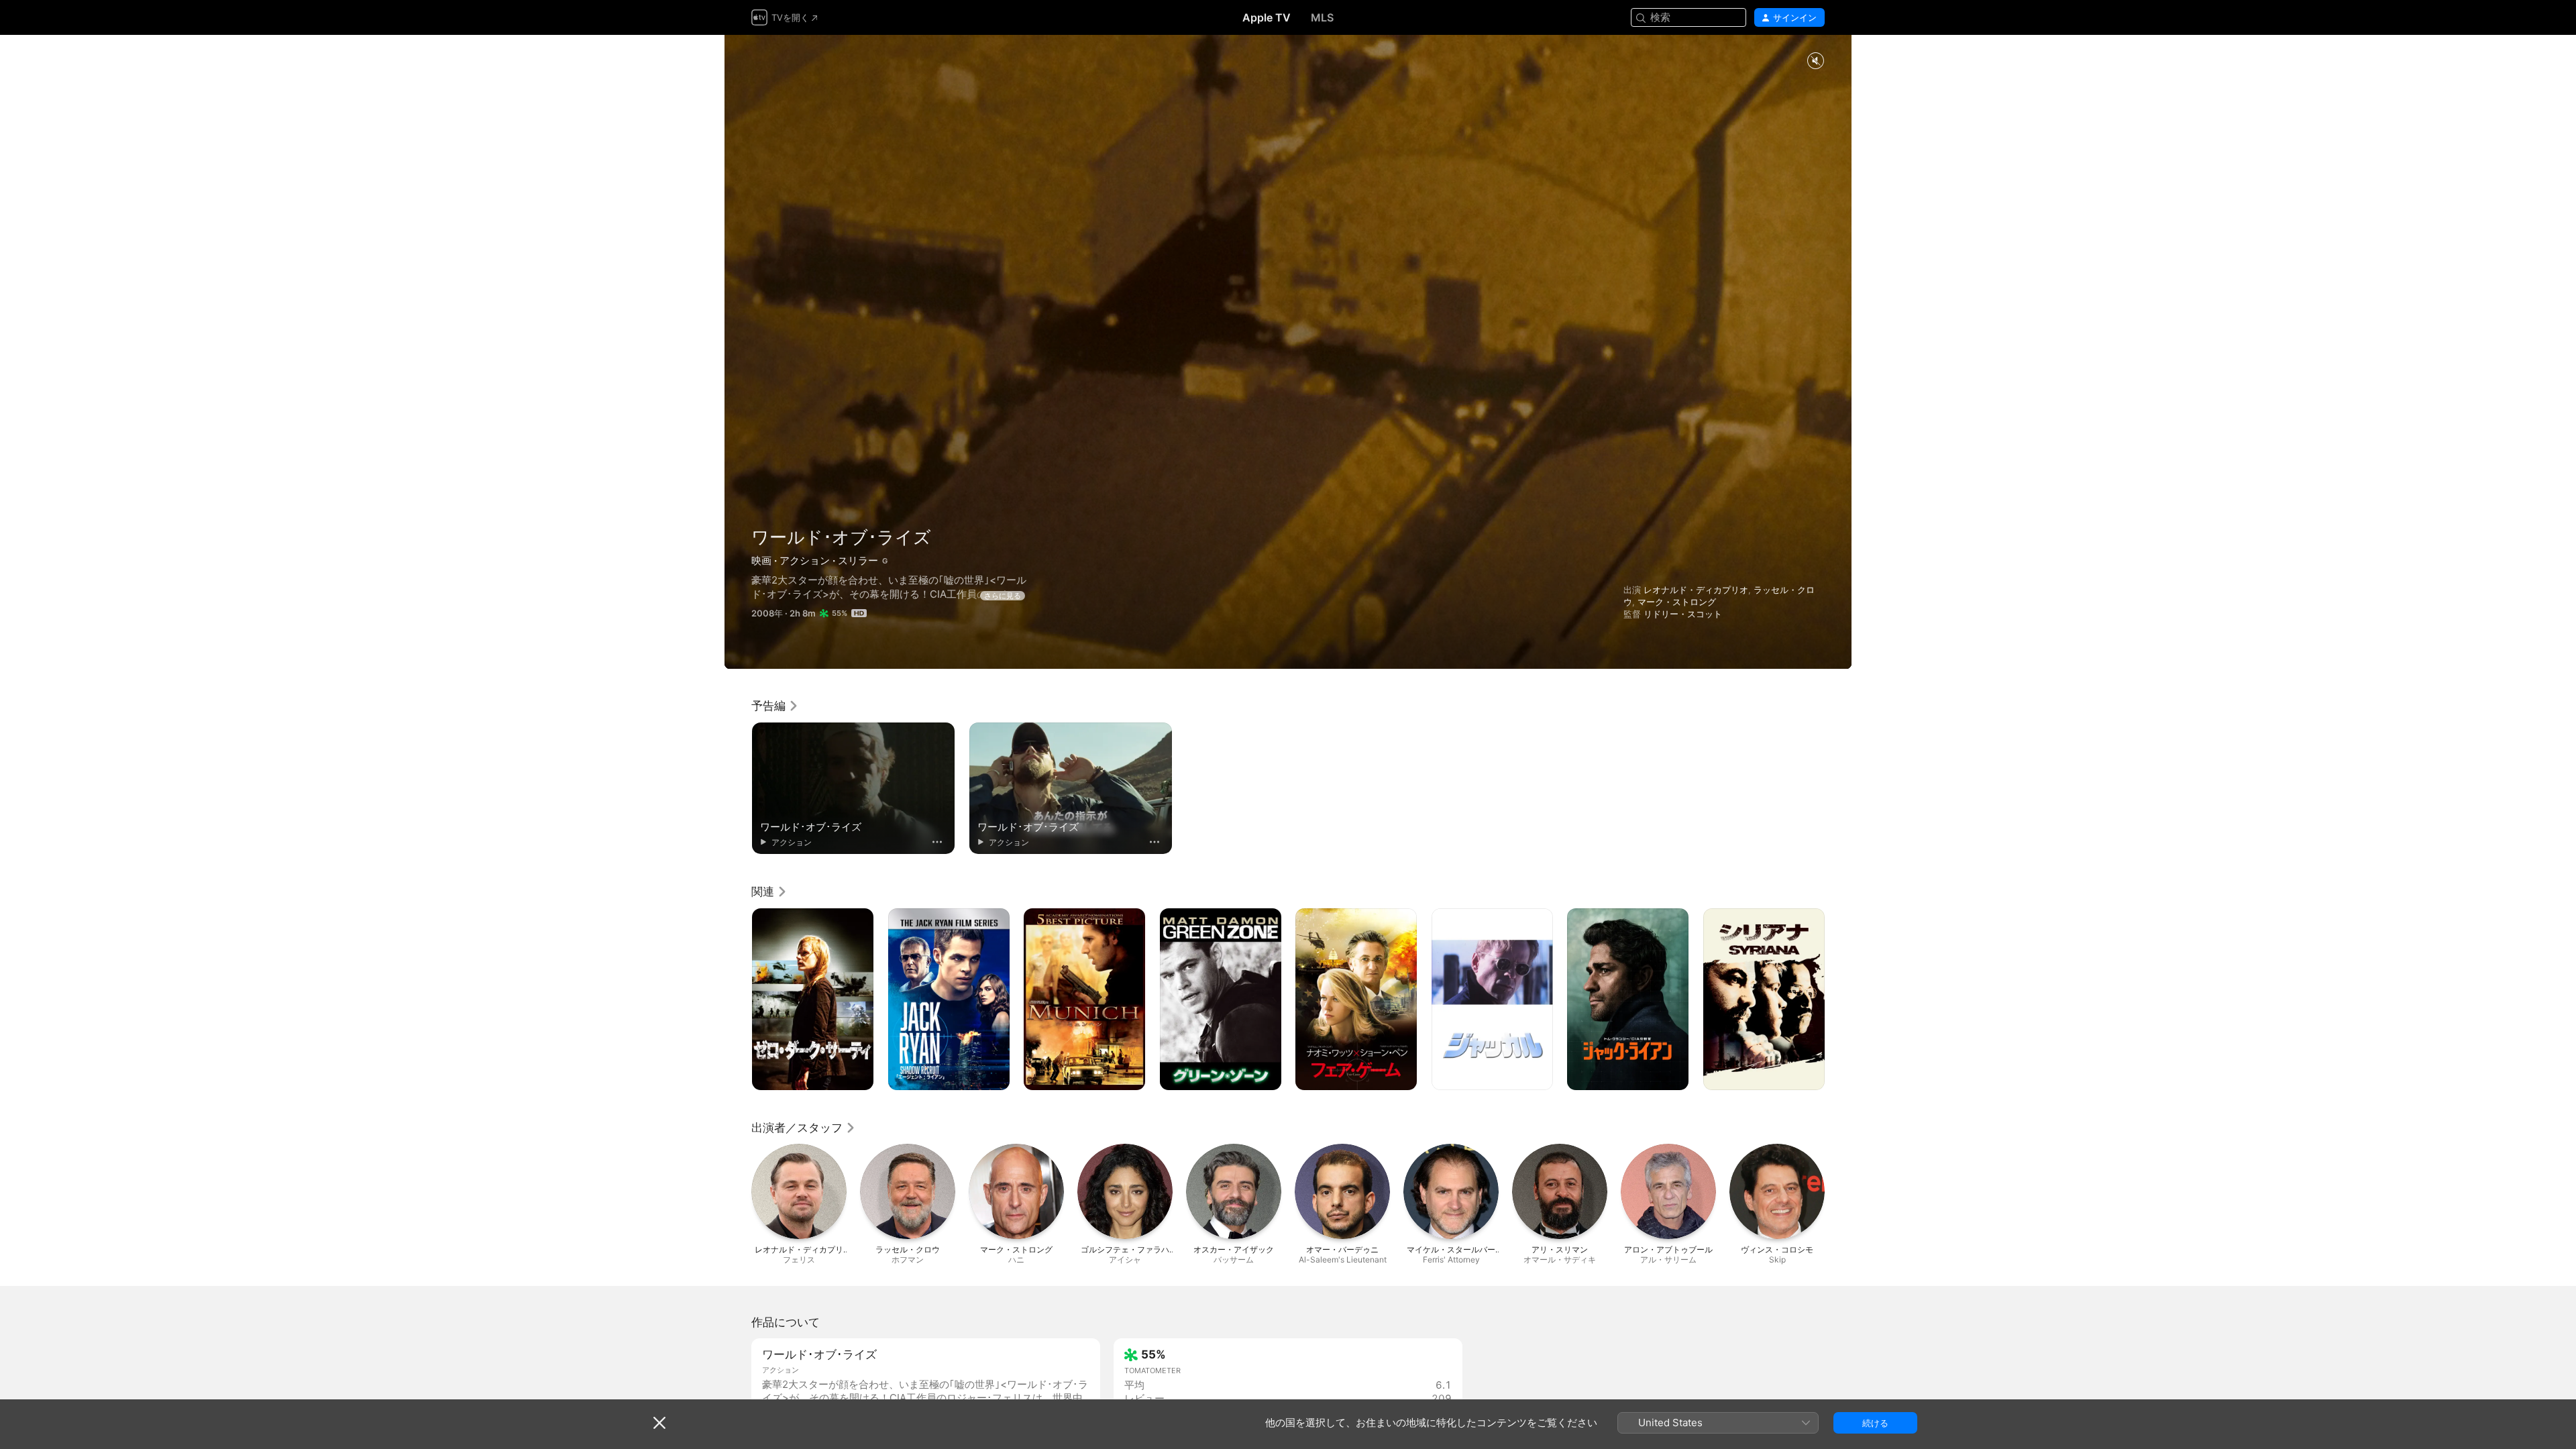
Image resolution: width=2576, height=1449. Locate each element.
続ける (1875, 1423)
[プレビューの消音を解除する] (1815, 61)
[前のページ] (738, 1000)
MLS (1322, 17)
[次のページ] (1838, 1000)
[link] (775, 706)
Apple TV (1267, 17)
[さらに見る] (937, 842)
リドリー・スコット (1683, 614)
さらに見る (1003, 596)
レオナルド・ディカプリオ (1696, 590)
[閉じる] (659, 1423)
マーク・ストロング (1677, 602)
